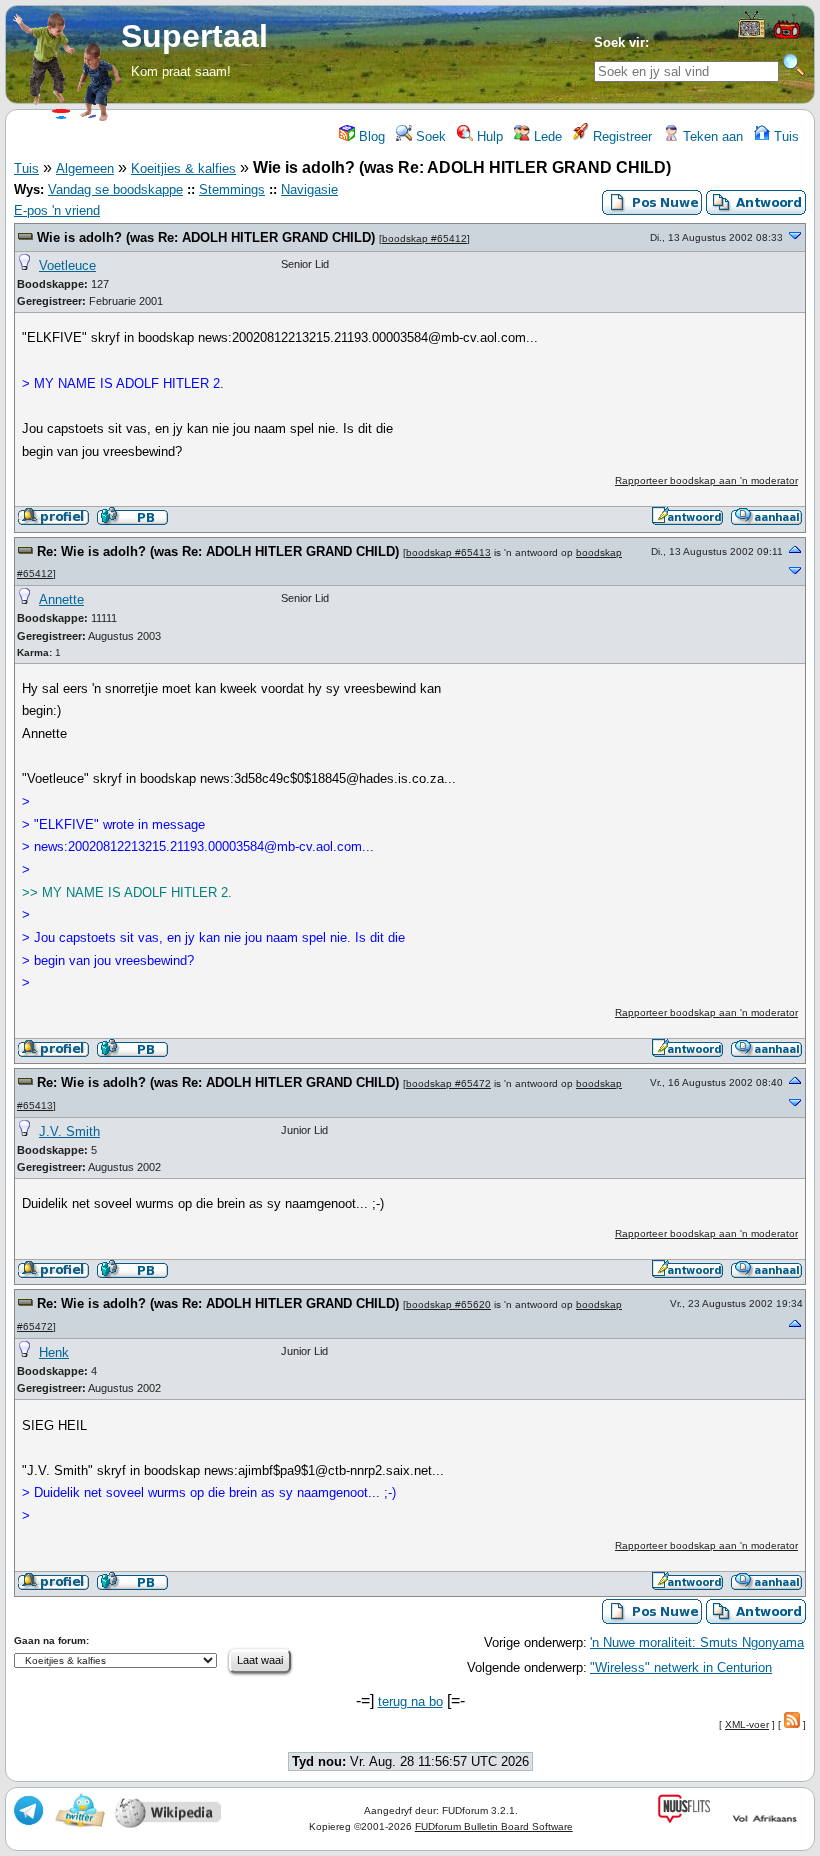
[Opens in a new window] (751, 33)
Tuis (784, 136)
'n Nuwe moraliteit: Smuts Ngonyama (697, 1642)
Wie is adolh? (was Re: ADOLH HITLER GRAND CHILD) (206, 237)
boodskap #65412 (424, 238)
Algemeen (85, 168)
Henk (54, 1352)
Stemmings (232, 189)
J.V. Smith (69, 1131)
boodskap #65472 (448, 1083)
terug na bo (410, 1701)
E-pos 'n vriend (57, 210)
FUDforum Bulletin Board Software (494, 1826)
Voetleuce (67, 265)
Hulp (488, 136)
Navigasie (309, 189)
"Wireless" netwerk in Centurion (681, 1667)
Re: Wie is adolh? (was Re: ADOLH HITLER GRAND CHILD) (218, 551)
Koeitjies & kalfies (183, 168)
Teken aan (711, 136)
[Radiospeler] (787, 36)
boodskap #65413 (448, 552)
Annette (61, 599)
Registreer (620, 136)
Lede (546, 136)
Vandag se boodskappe (115, 189)
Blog (370, 136)
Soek (429, 136)
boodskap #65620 (448, 1304)
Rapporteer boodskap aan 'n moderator (706, 480)
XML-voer (747, 1724)
